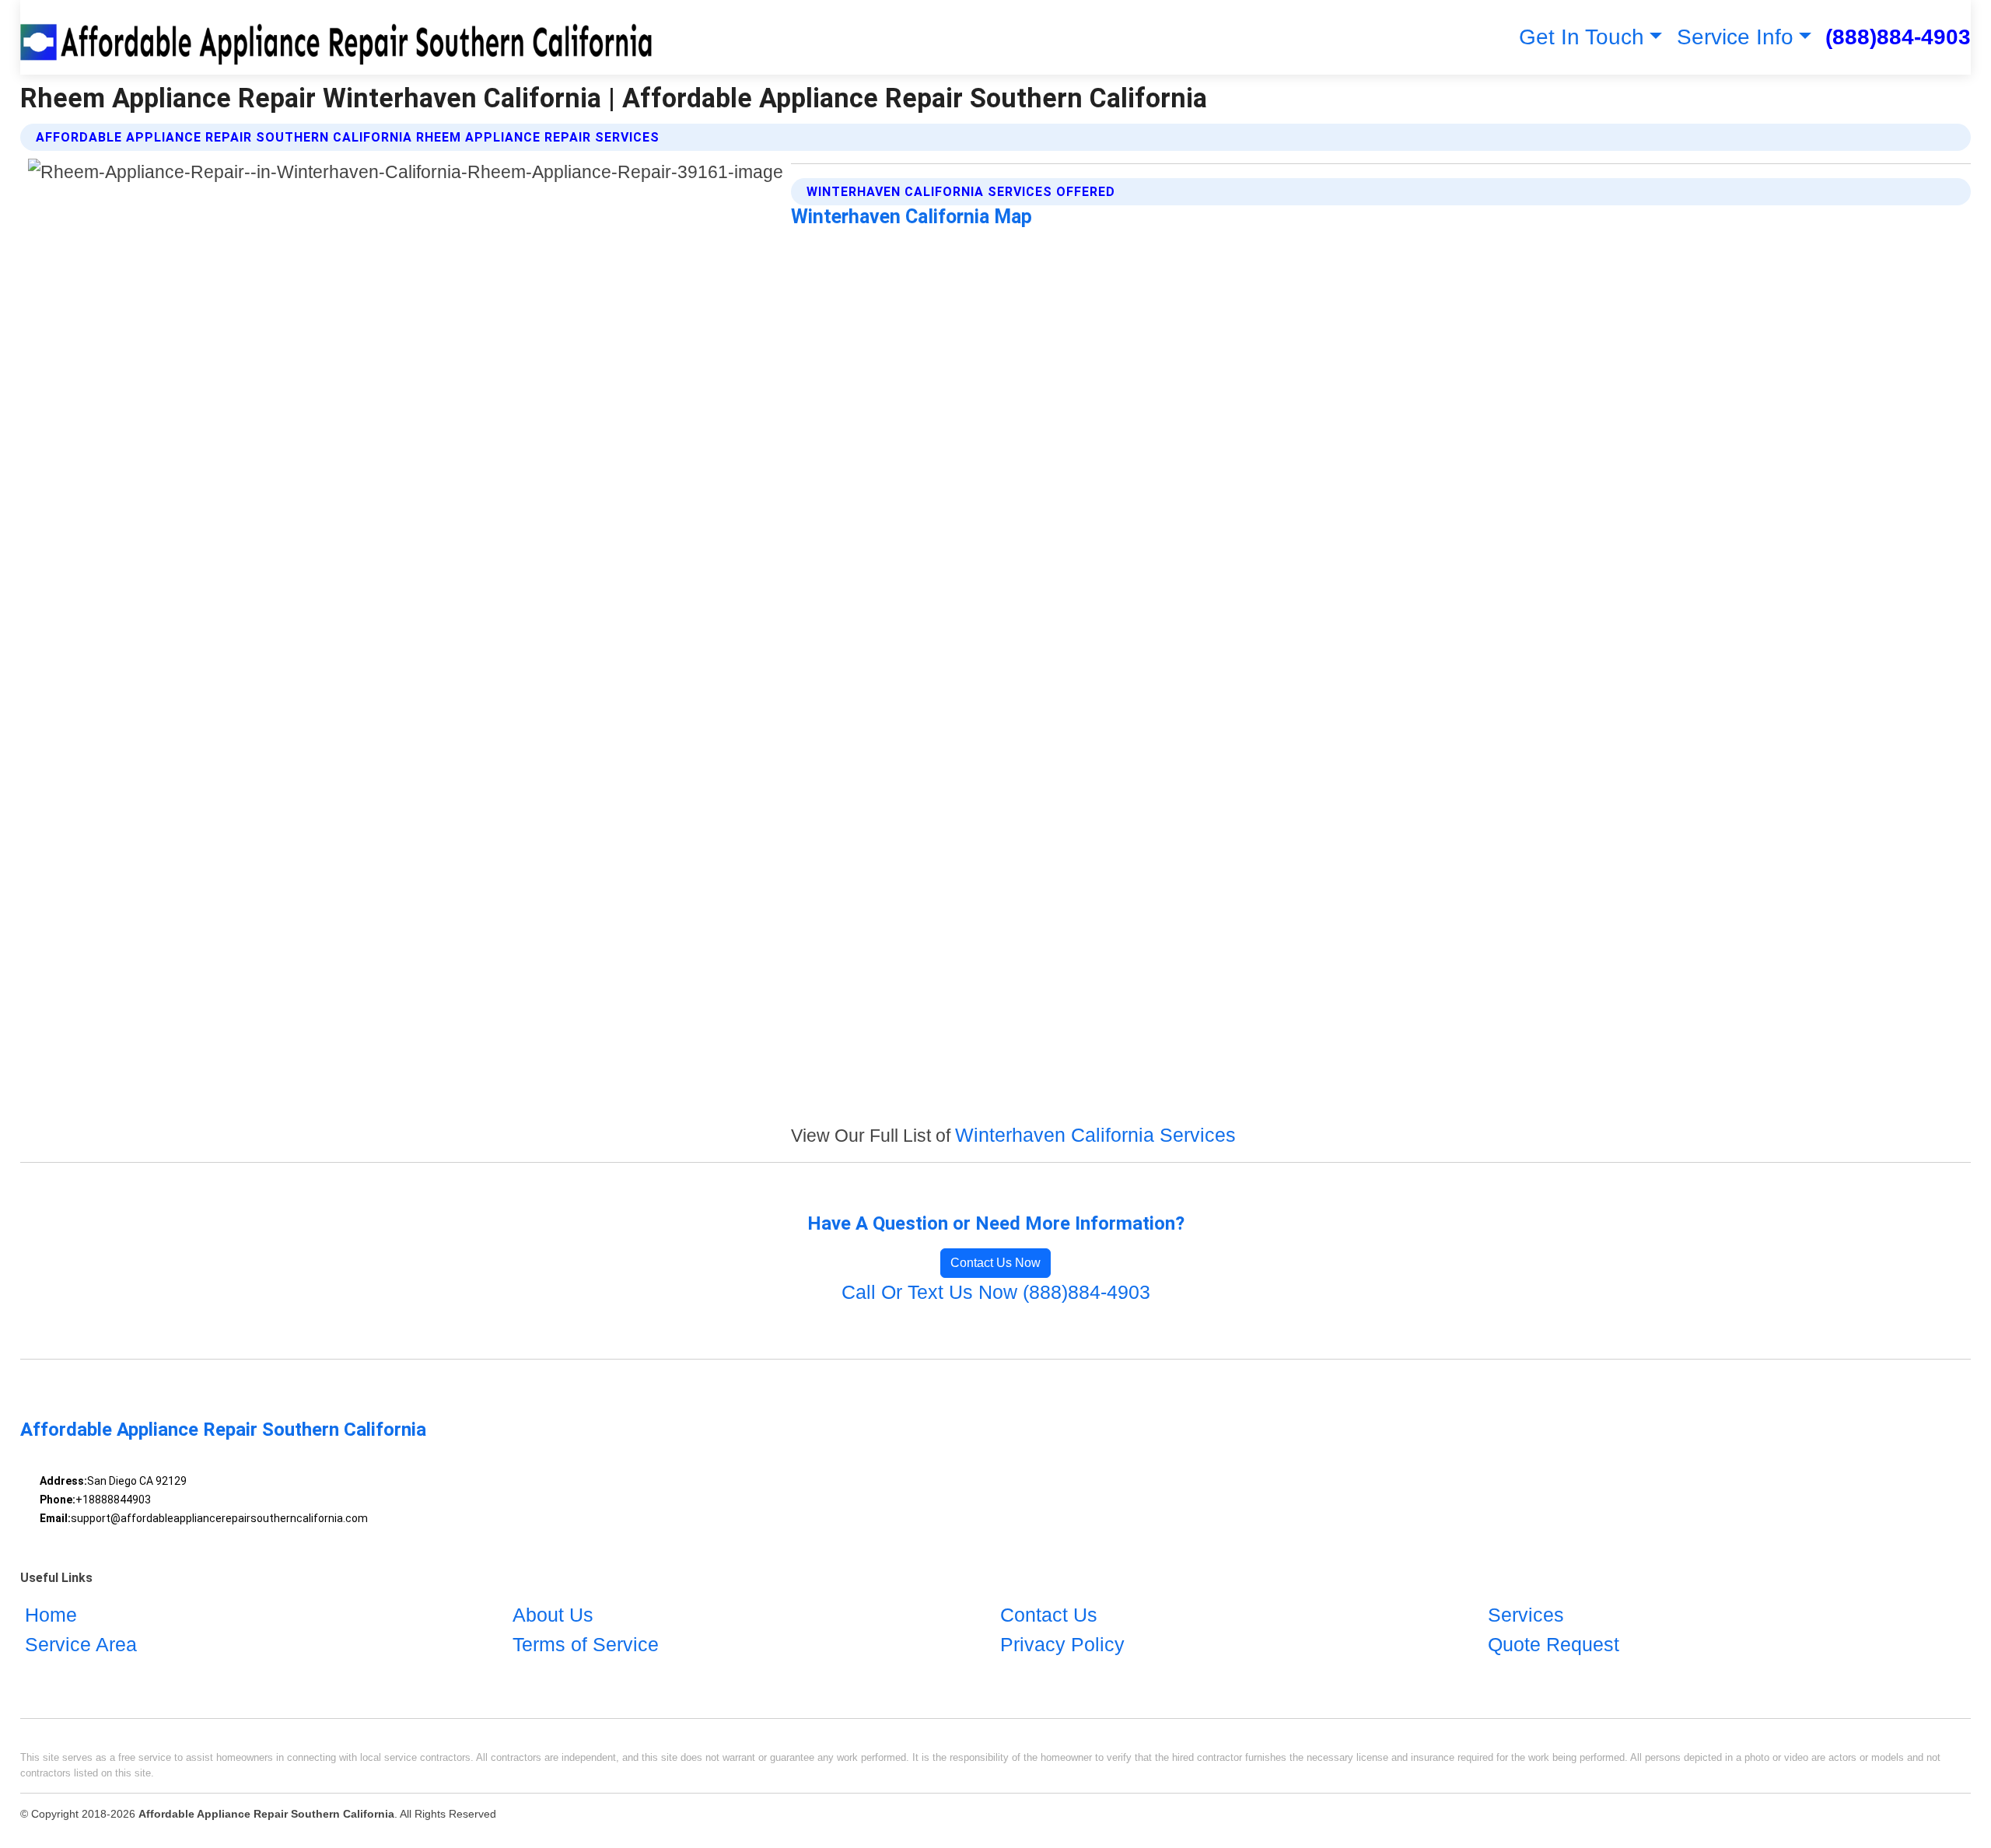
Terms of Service (586, 1644)
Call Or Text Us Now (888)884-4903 (996, 1292)
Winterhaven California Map (912, 217)
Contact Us (1049, 1615)
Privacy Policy (1062, 1644)
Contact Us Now (995, 1263)
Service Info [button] (1735, 37)
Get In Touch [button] (1582, 37)
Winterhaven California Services (1095, 1135)
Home (51, 1615)
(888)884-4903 (1898, 37)
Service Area (81, 1644)
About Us (553, 1615)
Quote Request (1554, 1644)
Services (1526, 1615)
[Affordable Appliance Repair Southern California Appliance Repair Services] (339, 37)
